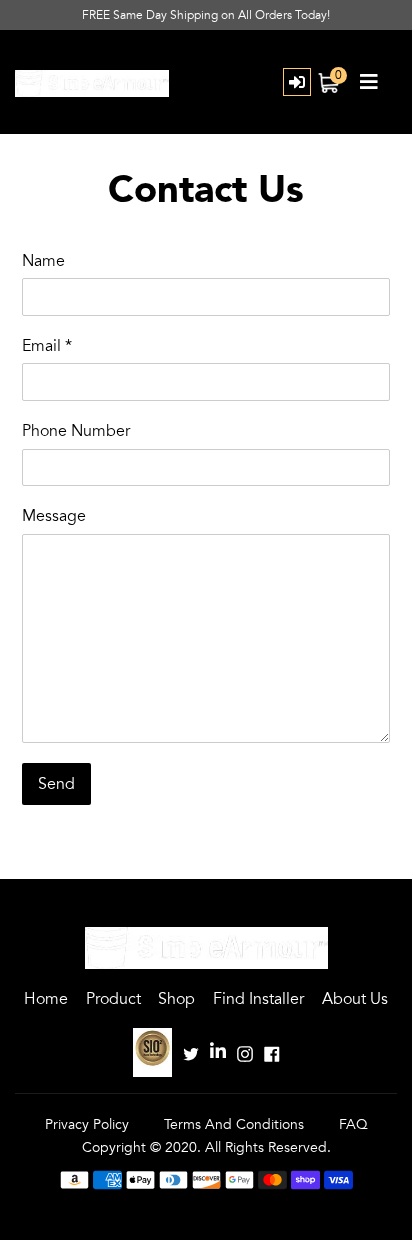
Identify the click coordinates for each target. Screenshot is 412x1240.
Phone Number (76, 431)
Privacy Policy (87, 1124)
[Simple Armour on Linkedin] (218, 1052)
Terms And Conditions (234, 1124)
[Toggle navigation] (369, 82)
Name (43, 261)
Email (47, 346)
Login (297, 82)
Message (54, 516)
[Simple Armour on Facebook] (272, 1052)
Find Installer (258, 999)
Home (46, 999)
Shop (176, 999)
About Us (355, 999)
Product (113, 999)
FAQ (353, 1124)
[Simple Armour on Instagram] (245, 1052)
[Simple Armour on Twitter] (191, 1052)
